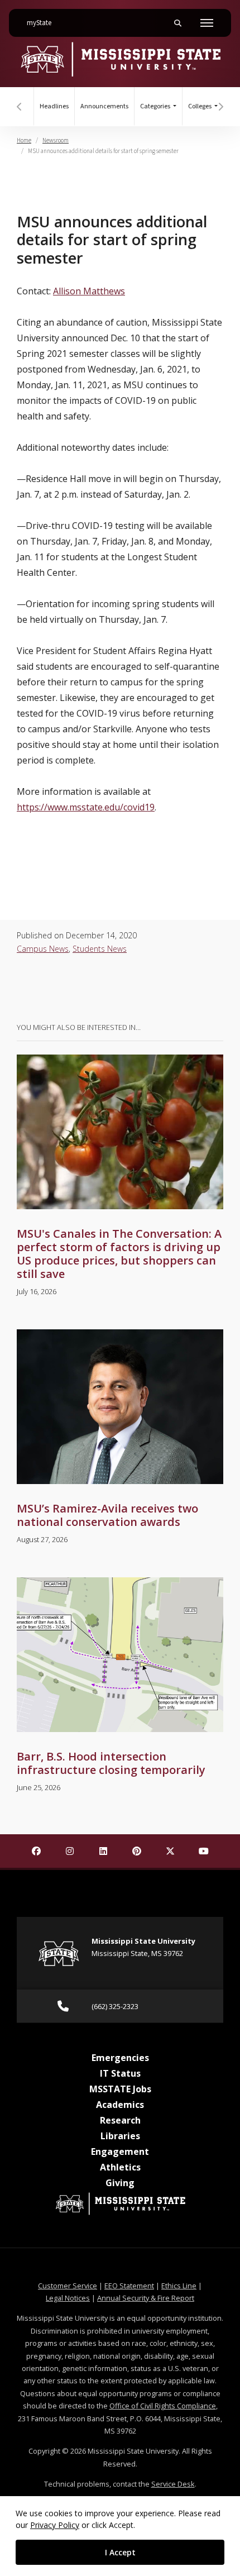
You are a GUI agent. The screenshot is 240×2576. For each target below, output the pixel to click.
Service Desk (173, 2484)
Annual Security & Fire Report (146, 2298)
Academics (120, 2105)
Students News (100, 949)
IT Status (120, 2073)
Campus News (43, 949)
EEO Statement (129, 2286)
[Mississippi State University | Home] (120, 59)
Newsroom (56, 140)
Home (24, 140)
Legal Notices (68, 2298)
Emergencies (120, 2058)
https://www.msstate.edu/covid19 (86, 807)
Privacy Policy (55, 2525)
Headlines (54, 106)
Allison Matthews (89, 291)
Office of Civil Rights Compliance (163, 2406)
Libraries (120, 2136)
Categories (156, 106)
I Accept (120, 2552)
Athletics (120, 2167)
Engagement (120, 2152)
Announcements (104, 106)
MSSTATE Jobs (120, 2089)
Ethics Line (179, 2286)
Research (120, 2120)
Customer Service (68, 2286)
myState (44, 23)
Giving (120, 2183)
